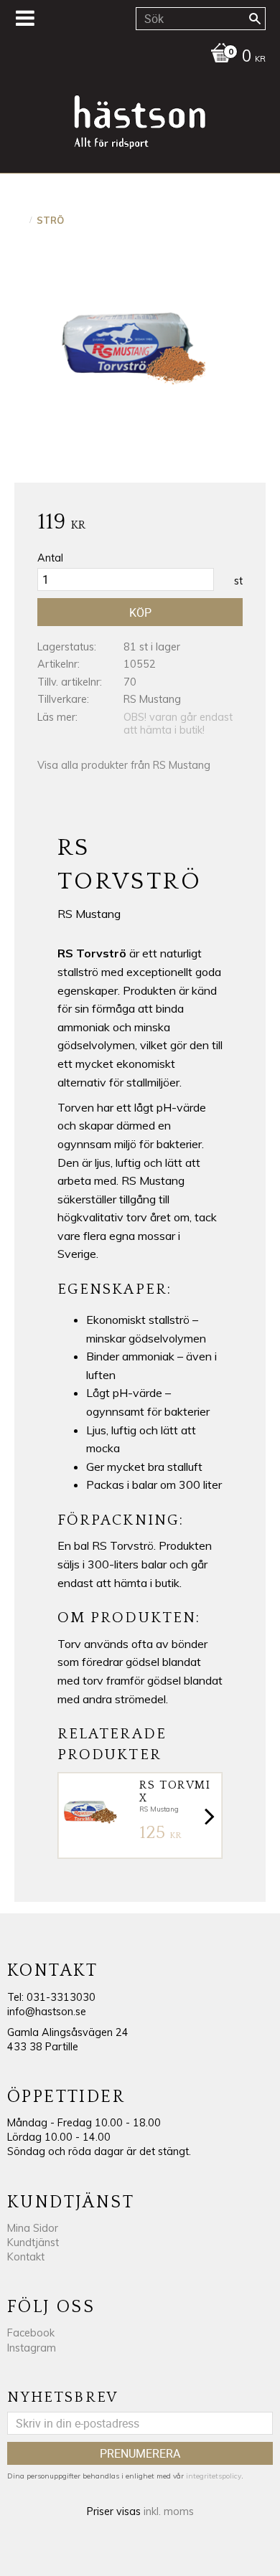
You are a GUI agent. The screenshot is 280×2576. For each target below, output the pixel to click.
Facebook (31, 2333)
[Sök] (255, 19)
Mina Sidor (33, 2228)
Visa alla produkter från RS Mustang (124, 765)
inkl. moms (169, 2511)
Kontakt (26, 2257)
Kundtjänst (33, 2243)
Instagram (32, 2348)
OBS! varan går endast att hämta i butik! (178, 724)
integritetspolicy (214, 2476)
